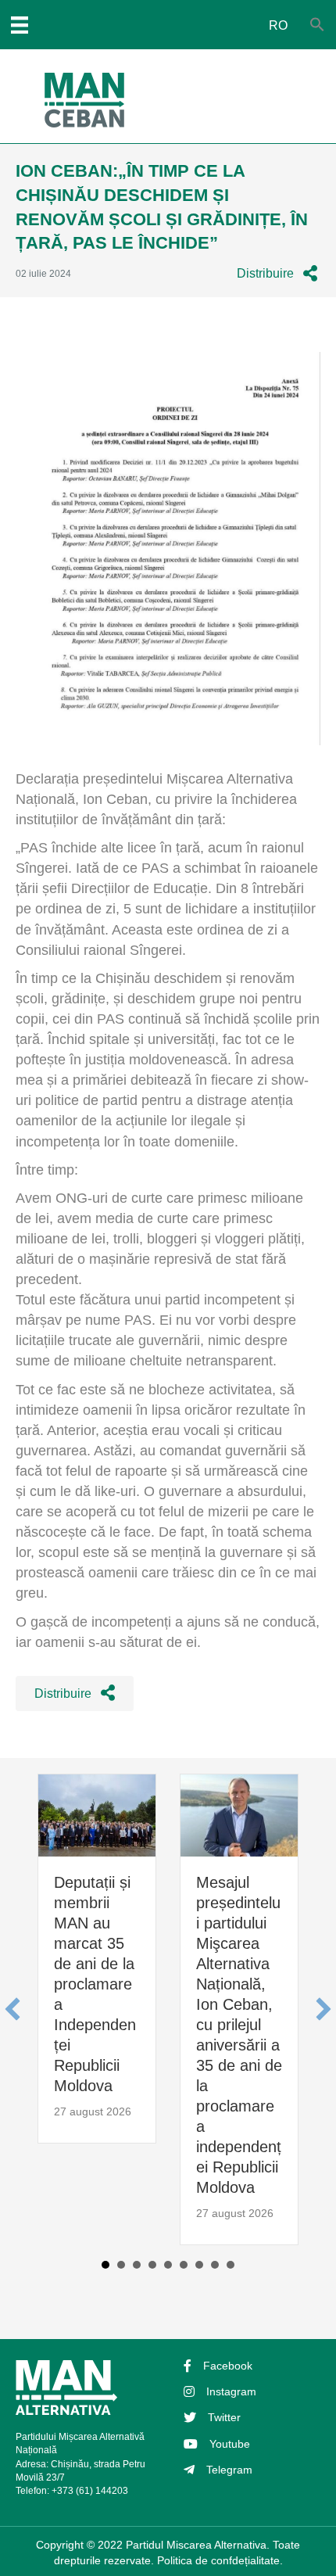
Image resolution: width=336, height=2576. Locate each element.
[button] (277, 273)
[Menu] (20, 25)
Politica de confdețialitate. (220, 2560)
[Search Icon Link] (317, 25)
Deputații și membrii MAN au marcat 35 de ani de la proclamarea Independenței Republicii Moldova (95, 1984)
